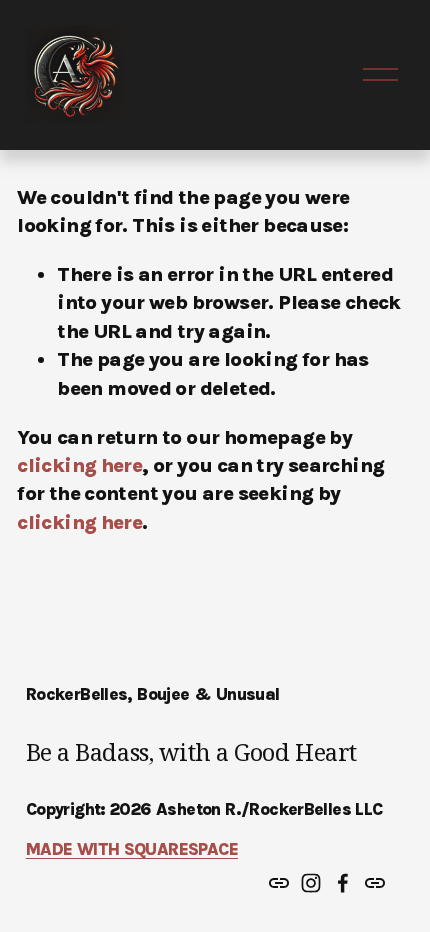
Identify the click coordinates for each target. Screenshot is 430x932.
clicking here (79, 465)
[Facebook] (343, 883)
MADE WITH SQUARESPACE (132, 849)
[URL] (279, 883)
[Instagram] (311, 883)
